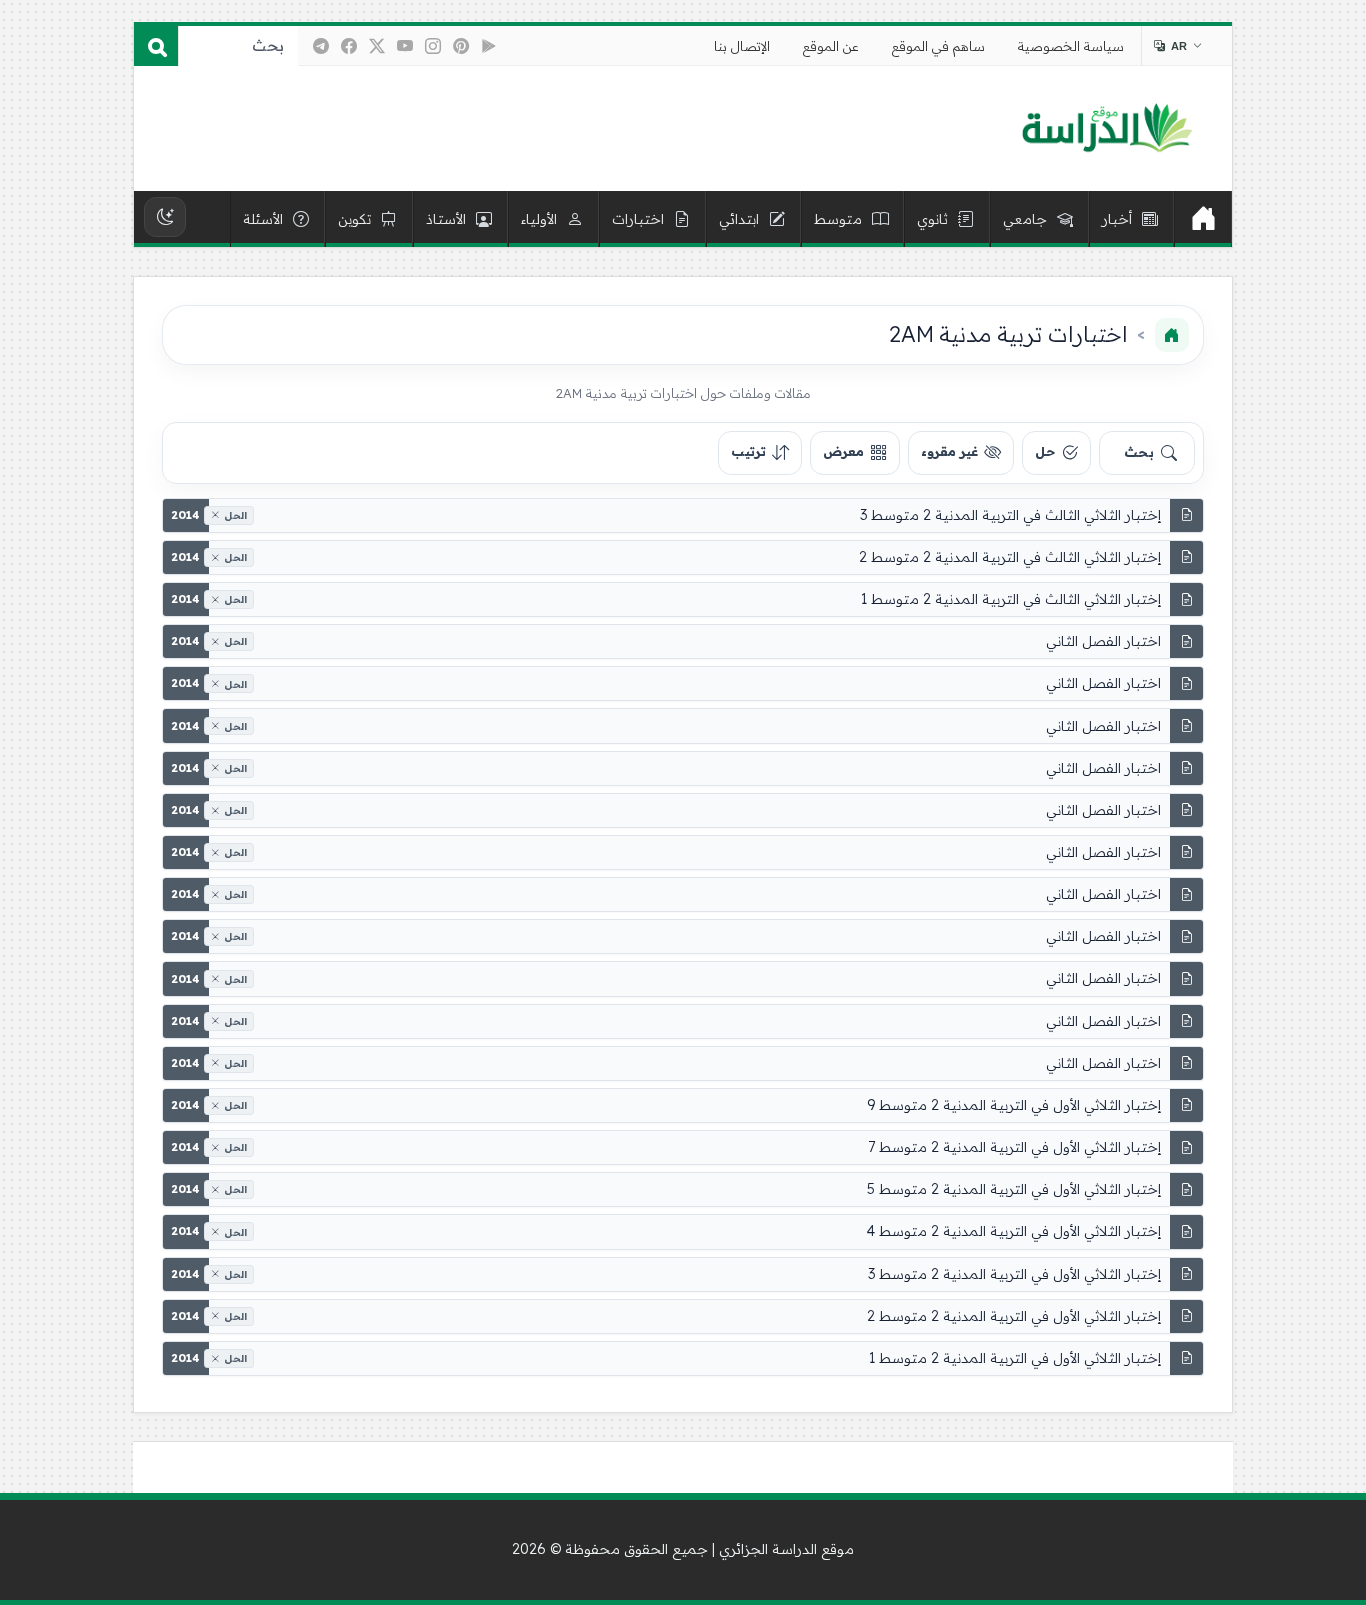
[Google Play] (489, 46)
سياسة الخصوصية (1071, 46)
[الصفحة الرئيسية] (1172, 335)
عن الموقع (831, 46)
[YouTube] (405, 46)
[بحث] (156, 46)
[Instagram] (433, 46)
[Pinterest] (461, 46)
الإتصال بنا (742, 46)
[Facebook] (349, 46)
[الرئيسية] (1203, 219)
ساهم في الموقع (938, 46)
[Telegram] (321, 46)
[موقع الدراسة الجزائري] (1106, 129)
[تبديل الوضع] (165, 217)
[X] (377, 46)
